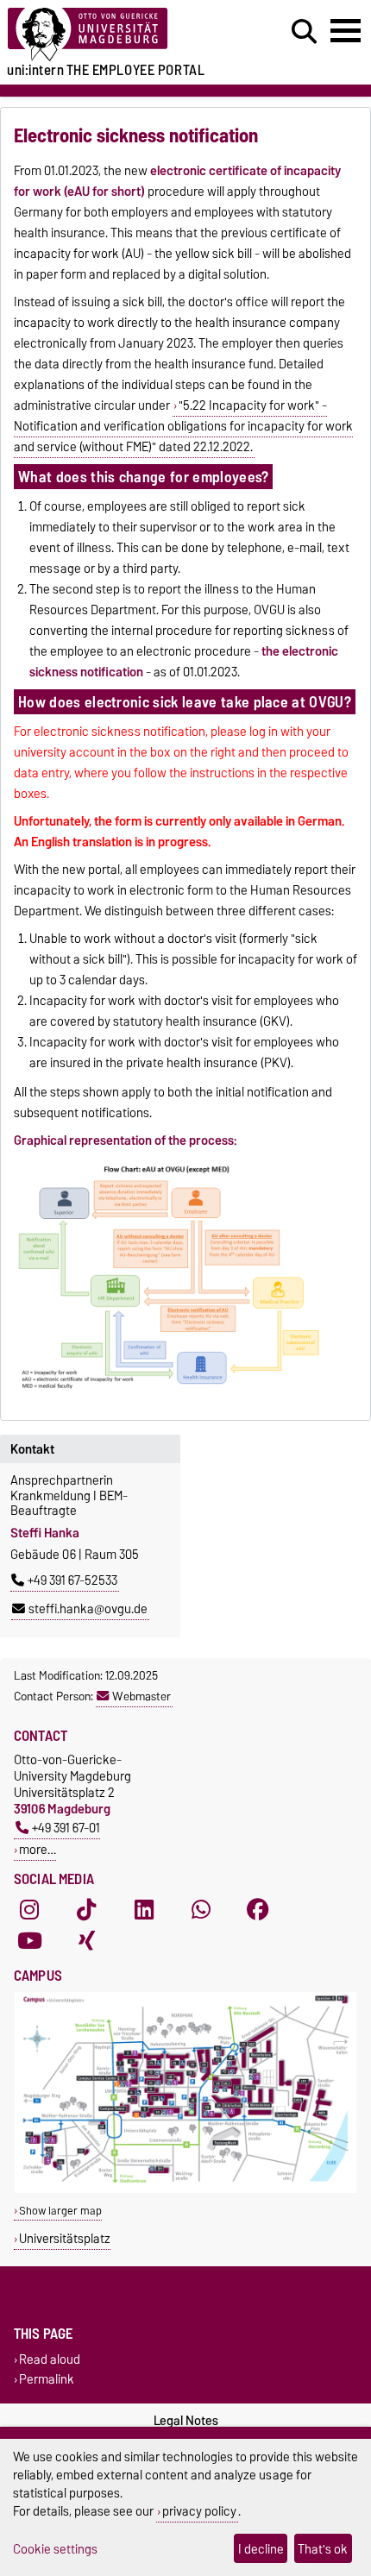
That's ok (323, 2549)
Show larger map (60, 2211)
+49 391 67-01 (66, 1828)
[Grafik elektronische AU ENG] (172, 1392)
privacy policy (199, 2511)
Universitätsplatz (65, 2238)
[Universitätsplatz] (185, 2189)
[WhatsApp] (201, 1910)
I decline (261, 2549)
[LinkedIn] (144, 1910)
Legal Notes (186, 2421)
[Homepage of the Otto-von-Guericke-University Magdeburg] (114, 35)
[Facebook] (258, 1910)
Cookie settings (55, 2549)
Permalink (47, 2380)
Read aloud (50, 2359)
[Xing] (86, 1941)
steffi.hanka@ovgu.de (88, 1609)
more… (38, 1849)
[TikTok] (86, 1910)
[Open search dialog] (304, 32)
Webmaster (141, 1696)
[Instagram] (29, 1910)
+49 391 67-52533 (72, 1580)
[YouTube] (29, 1941)
